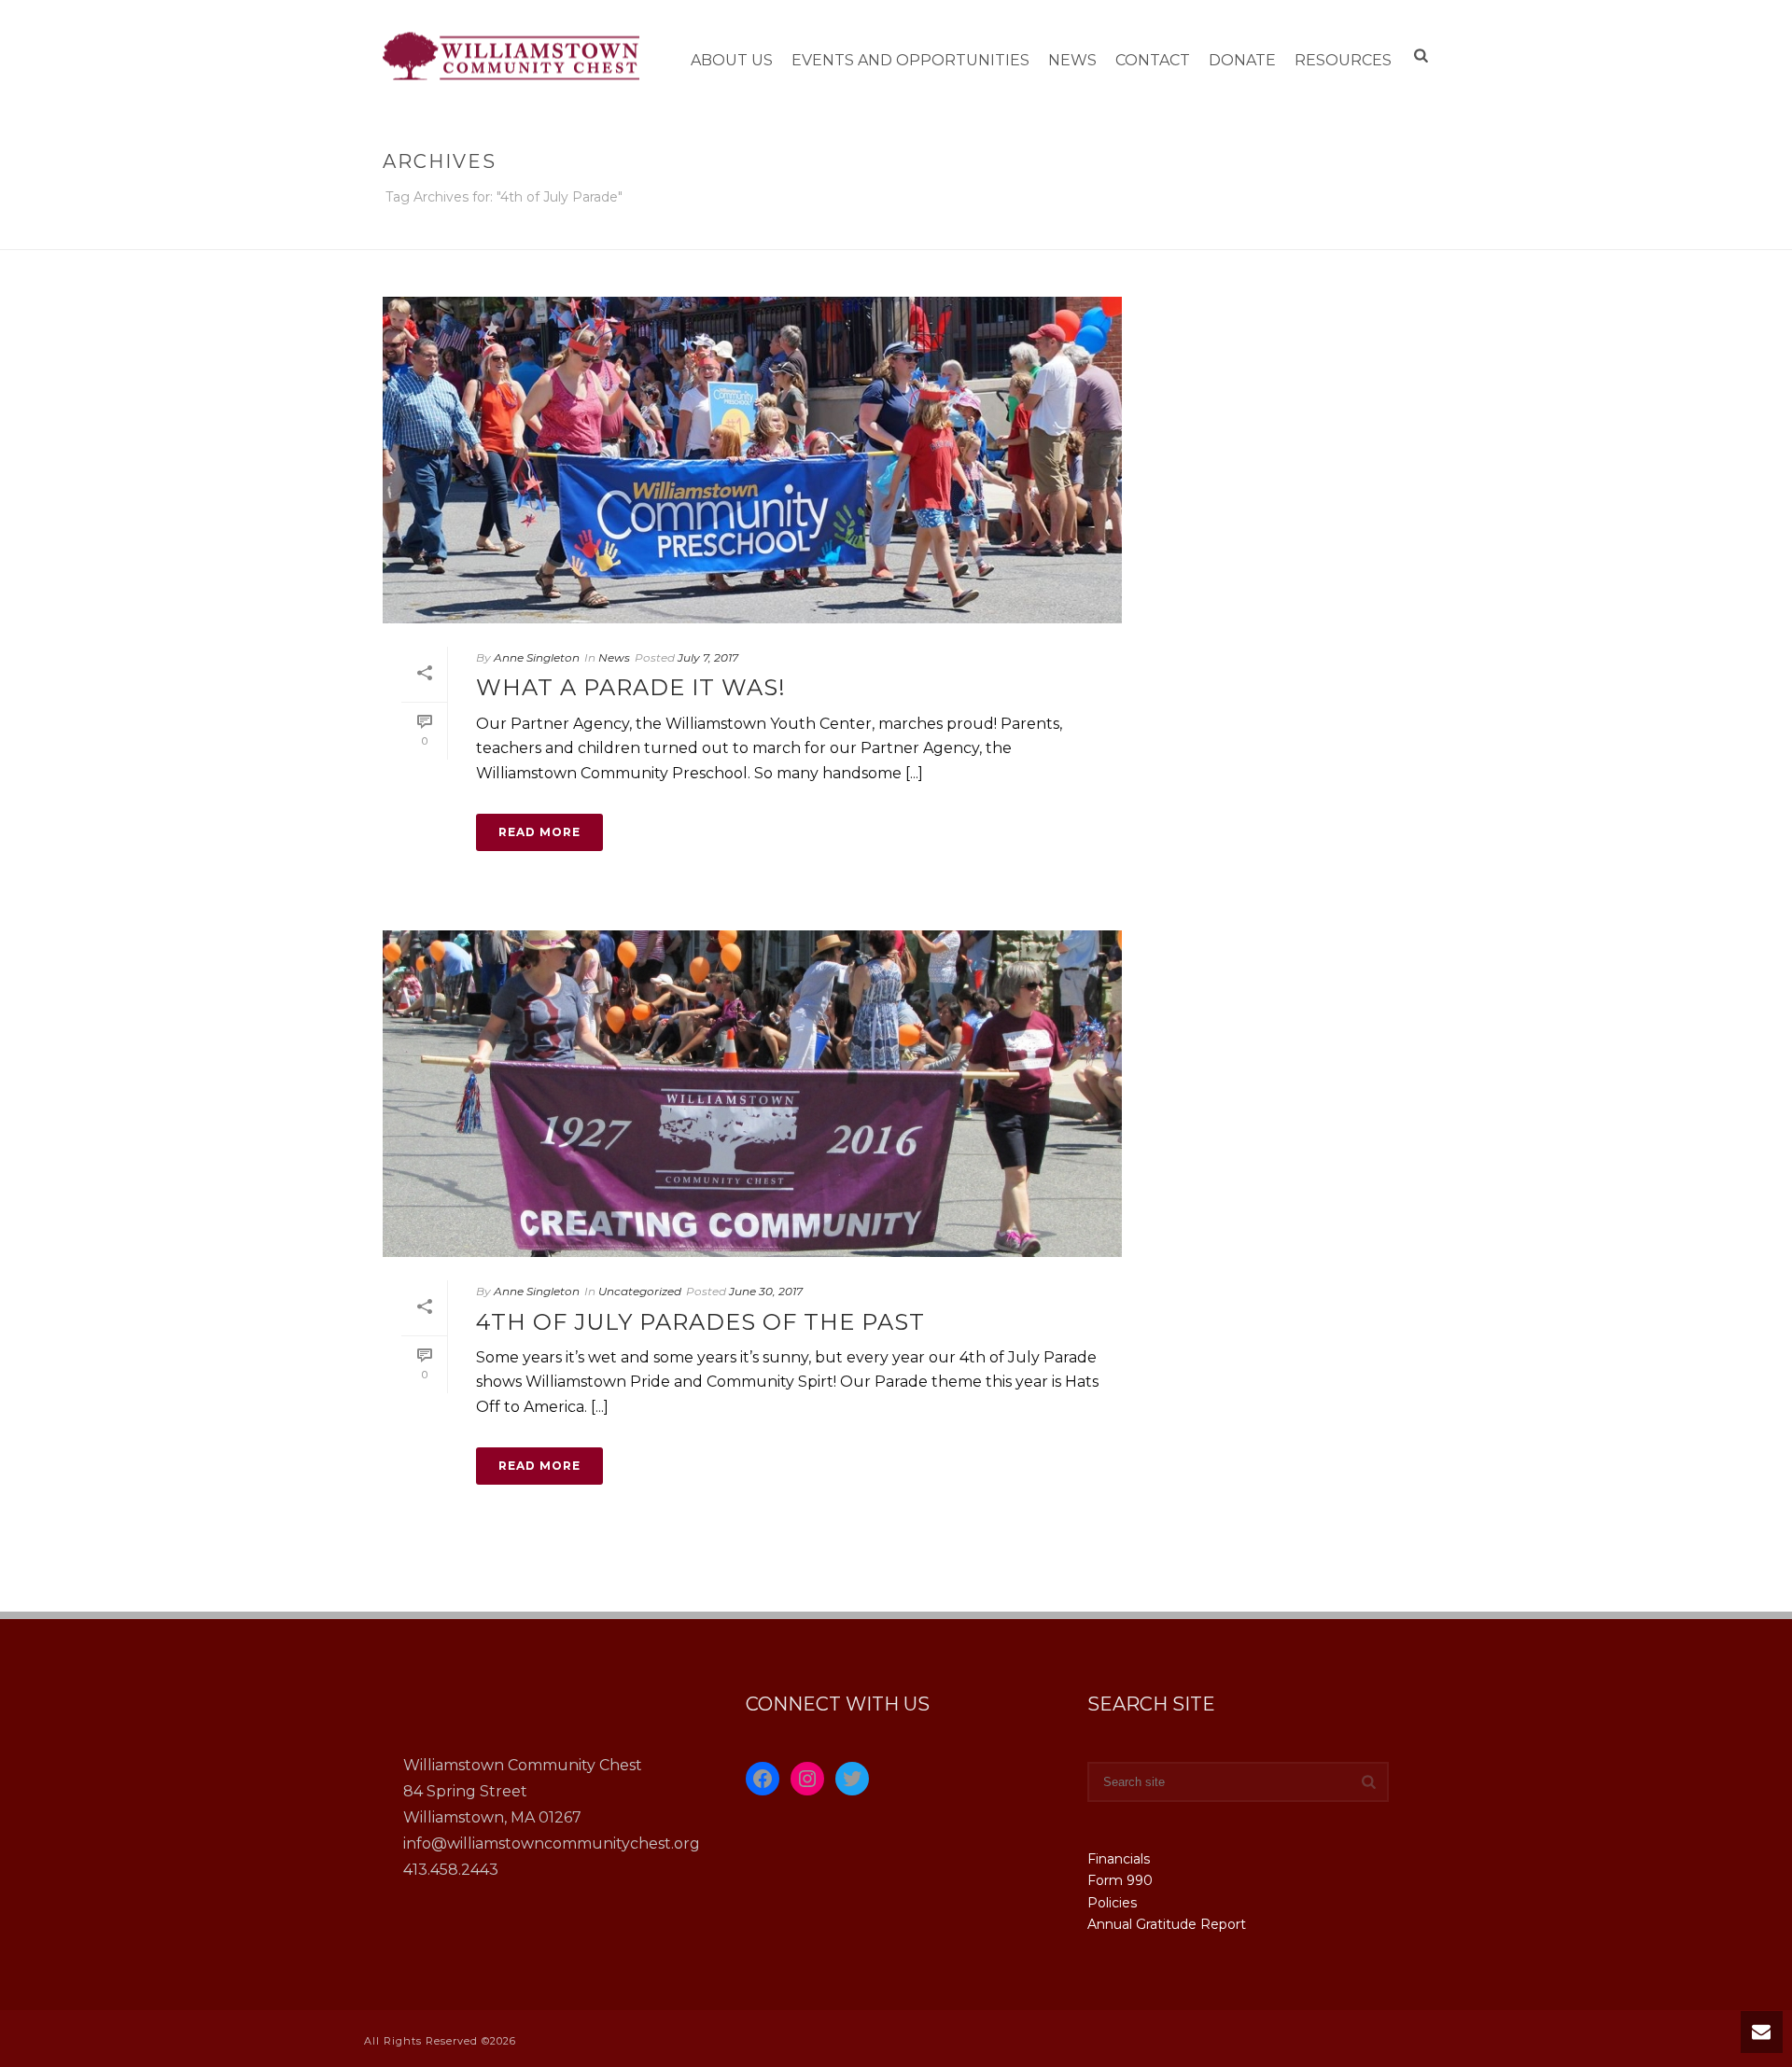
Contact (1153, 60)
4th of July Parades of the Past (700, 1322)
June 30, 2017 (766, 1291)
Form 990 (1120, 1880)
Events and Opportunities (910, 60)
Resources (1343, 60)
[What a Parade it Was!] (752, 460)
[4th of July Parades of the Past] (752, 1094)
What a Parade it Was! (631, 687)
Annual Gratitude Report (1167, 1924)
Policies (1112, 1903)
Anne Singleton (537, 657)
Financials (1119, 1859)
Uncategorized (640, 1291)
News (1072, 60)
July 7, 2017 (708, 657)
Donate (1242, 60)
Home (1237, 232)
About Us (732, 60)
